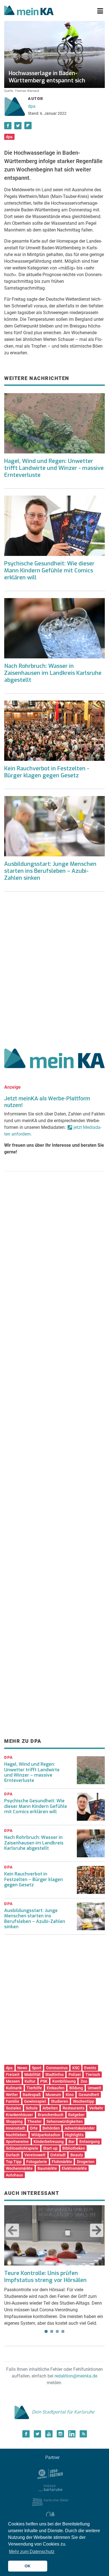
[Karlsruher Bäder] (50, 2502)
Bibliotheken (74, 2148)
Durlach (13, 2155)
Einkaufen (56, 2088)
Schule (32, 2108)
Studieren (60, 2101)
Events (90, 2068)
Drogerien (86, 2162)
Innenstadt (16, 2128)
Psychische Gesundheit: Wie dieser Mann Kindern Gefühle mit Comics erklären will (49, 571)
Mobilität (32, 2075)
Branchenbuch (51, 2115)
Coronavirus (57, 2068)
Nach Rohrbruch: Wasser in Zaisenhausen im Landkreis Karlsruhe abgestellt (53, 673)
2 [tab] (52, 2331)
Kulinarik (14, 2088)
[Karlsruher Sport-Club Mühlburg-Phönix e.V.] (50, 2473)
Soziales (13, 2108)
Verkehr (96, 2108)
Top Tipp (14, 2162)
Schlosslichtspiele (22, 2148)
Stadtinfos (54, 2075)
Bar (72, 2142)
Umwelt (94, 2088)
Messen (13, 2081)
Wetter (12, 2095)
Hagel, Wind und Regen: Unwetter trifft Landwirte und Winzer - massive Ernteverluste (54, 468)
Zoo (84, 2081)
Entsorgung (90, 2142)
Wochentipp (84, 2101)
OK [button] (28, 2566)
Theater (35, 2121)
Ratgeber (76, 2115)
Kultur (30, 2081)
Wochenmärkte (19, 2168)
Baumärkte (47, 2168)
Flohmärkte (62, 2162)
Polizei (75, 2075)
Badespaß (32, 2095)
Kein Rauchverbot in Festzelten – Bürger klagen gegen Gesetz (34, 1879)
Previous (12, 2230)
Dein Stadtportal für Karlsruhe (63, 2412)
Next (97, 2230)
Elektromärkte (74, 2168)
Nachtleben (16, 2135)
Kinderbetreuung (49, 2142)
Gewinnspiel (35, 2101)
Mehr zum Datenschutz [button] (32, 2552)
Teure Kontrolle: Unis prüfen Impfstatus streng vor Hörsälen (45, 2277)
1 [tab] (46, 2331)
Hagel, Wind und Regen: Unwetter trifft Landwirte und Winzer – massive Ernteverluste (32, 1772)
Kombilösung (64, 2081)
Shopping (14, 2121)
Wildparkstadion (46, 2135)
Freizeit (13, 2075)
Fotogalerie (37, 2162)
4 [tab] (63, 2331)
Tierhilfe (34, 2088)
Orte (34, 2128)
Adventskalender (80, 2128)
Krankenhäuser (19, 2115)
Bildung (76, 2088)
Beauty (77, 2155)
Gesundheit (89, 2095)
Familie (13, 2101)
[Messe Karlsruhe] (50, 2488)
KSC (76, 2068)
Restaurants (74, 2108)
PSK (44, 2081)
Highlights (74, 2135)
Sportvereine (17, 2142)
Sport (37, 2068)
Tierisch (93, 2075)
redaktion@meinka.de (76, 2376)
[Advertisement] (54, 968)
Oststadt (58, 2155)
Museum (53, 2095)
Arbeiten (50, 2108)
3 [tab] (57, 2331)
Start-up (50, 2148)
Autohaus (14, 2175)
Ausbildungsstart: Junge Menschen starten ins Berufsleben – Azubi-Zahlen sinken (50, 871)
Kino (70, 2095)
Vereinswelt (35, 2155)
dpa (32, 106)
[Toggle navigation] (100, 11)
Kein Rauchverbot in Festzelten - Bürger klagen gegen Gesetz (47, 772)
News (22, 2068)
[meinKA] (29, 11)
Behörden (51, 2128)
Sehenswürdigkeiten (65, 2121)
